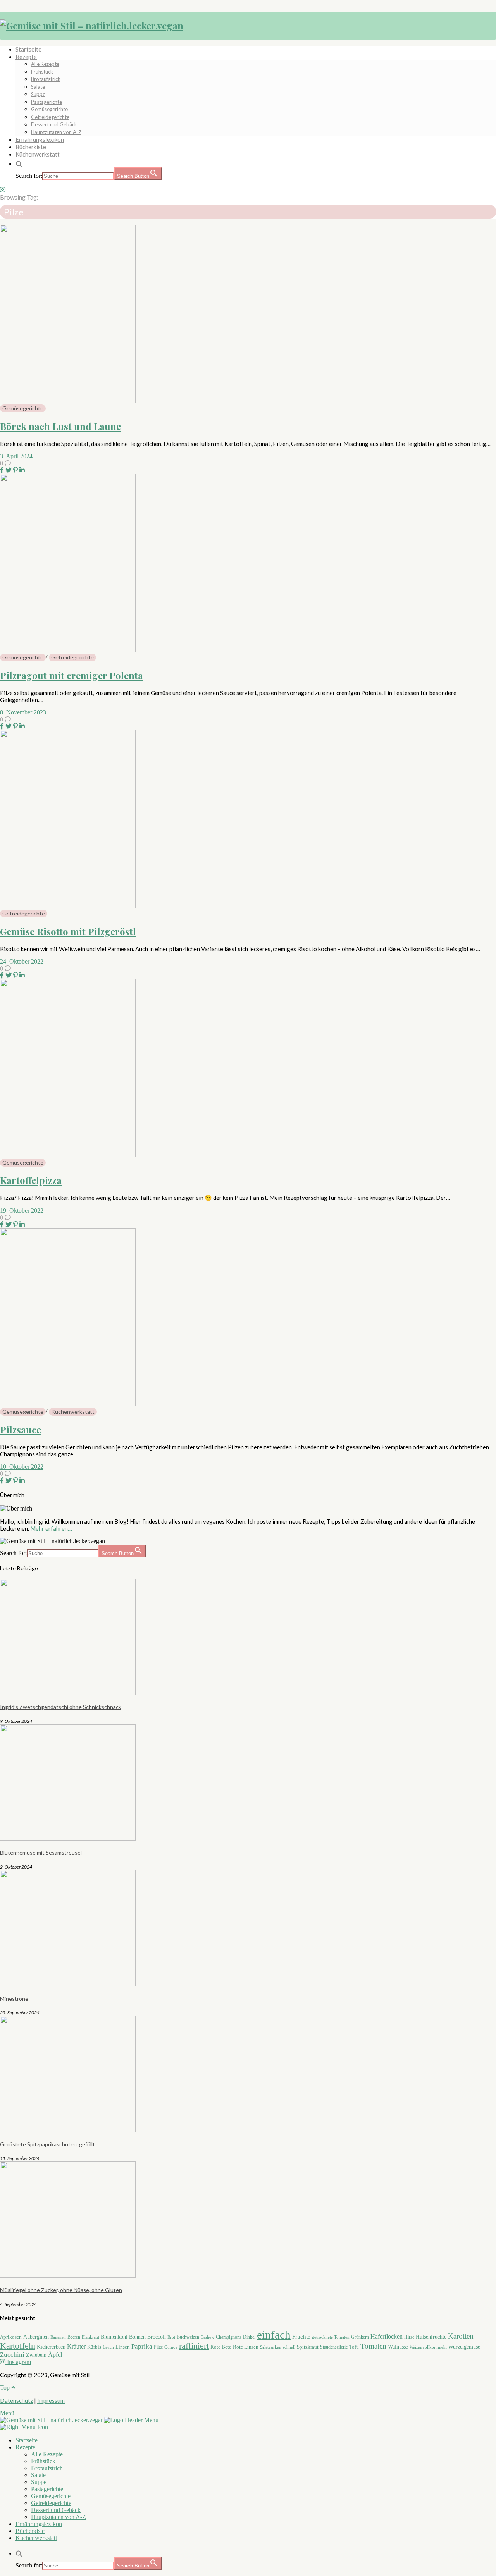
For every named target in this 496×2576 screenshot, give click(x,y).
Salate (38, 87)
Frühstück (42, 72)
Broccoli (157, 2337)
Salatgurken (271, 2347)
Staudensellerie (334, 2347)
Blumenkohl (114, 2337)
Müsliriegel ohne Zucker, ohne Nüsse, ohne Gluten (61, 2290)
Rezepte (26, 57)
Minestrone (14, 1999)
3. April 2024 (16, 456)
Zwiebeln (36, 2355)
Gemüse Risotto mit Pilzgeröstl (68, 931)
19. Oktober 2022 (22, 1211)
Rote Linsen (246, 2347)
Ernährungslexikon (40, 139)
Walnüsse (398, 2347)
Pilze (158, 2347)
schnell (289, 2347)
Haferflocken (387, 2336)
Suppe (38, 94)
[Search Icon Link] (19, 163)
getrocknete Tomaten (331, 2337)
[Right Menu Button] (24, 2427)
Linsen (123, 2347)
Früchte (301, 2337)
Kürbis (94, 2347)
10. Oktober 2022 (22, 1467)
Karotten (461, 2336)
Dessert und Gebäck (54, 124)
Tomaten (373, 2346)
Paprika (142, 2346)
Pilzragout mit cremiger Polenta (71, 675)
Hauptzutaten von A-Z (56, 132)
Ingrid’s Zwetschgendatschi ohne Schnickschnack (61, 1707)
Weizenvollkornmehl (428, 2347)
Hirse (409, 2337)
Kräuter (76, 2346)
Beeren (74, 2337)
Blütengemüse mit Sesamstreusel (41, 1852)
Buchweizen (188, 2337)
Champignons (229, 2337)
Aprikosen (11, 2337)
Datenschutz (16, 2400)
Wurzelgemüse (464, 2347)
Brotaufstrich (46, 79)
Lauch (108, 2347)
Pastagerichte (46, 102)
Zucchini (12, 2355)
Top (6, 2388)
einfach (274, 2335)
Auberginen (36, 2337)
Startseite (28, 49)
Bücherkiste (31, 147)
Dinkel (249, 2337)
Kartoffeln (18, 2346)
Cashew (208, 2337)
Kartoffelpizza (31, 1180)
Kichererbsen (51, 2347)
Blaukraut (90, 2337)
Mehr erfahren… (51, 1528)
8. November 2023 (23, 712)
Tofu (354, 2347)
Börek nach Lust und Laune (60, 426)
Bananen (58, 2337)
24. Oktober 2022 (22, 961)
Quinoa (171, 2347)
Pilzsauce (21, 1430)
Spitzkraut (308, 2347)
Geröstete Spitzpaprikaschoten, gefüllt (47, 2144)
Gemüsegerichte (49, 109)
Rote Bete (221, 2347)
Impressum (51, 2400)
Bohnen (137, 2337)
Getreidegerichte (50, 117)
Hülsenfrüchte (431, 2337)
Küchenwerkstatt (38, 154)
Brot (171, 2337)
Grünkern (360, 2337)
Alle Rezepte (45, 64)
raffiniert (194, 2346)
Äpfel (55, 2355)
